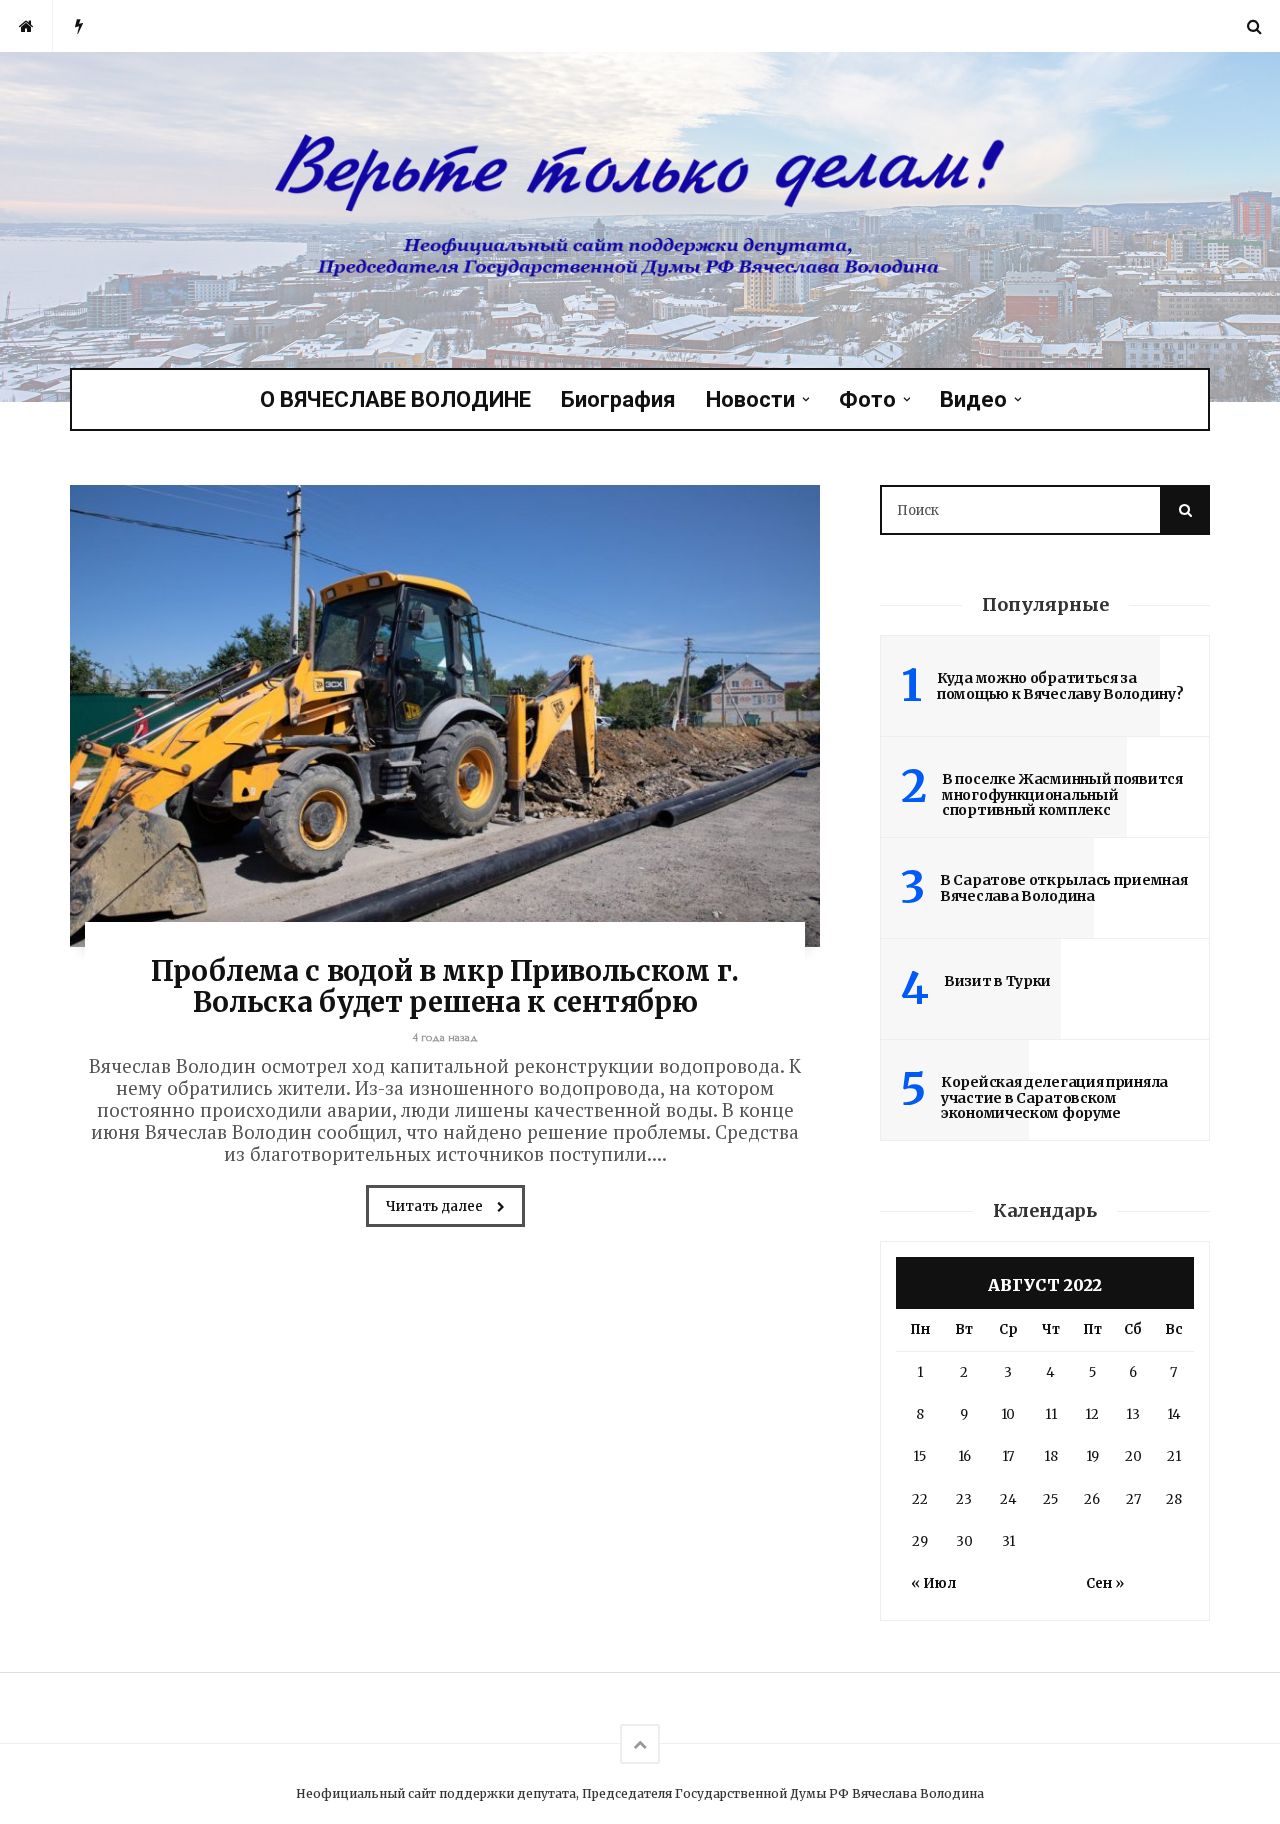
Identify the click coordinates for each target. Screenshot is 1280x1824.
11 (1051, 1414)
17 (1008, 1456)
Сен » (1105, 1583)
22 (920, 1499)
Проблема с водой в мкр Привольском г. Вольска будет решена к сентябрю (445, 986)
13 (1133, 1414)
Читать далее (436, 1206)
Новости (750, 399)
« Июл (933, 1583)
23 (964, 1499)
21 (1174, 1456)
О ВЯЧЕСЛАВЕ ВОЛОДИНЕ (395, 399)
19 (1092, 1456)
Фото (867, 399)
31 (1008, 1541)
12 (1092, 1414)
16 (964, 1456)
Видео (973, 399)
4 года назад (445, 1037)
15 (919, 1456)
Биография (618, 399)
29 (920, 1541)
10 (1008, 1414)
